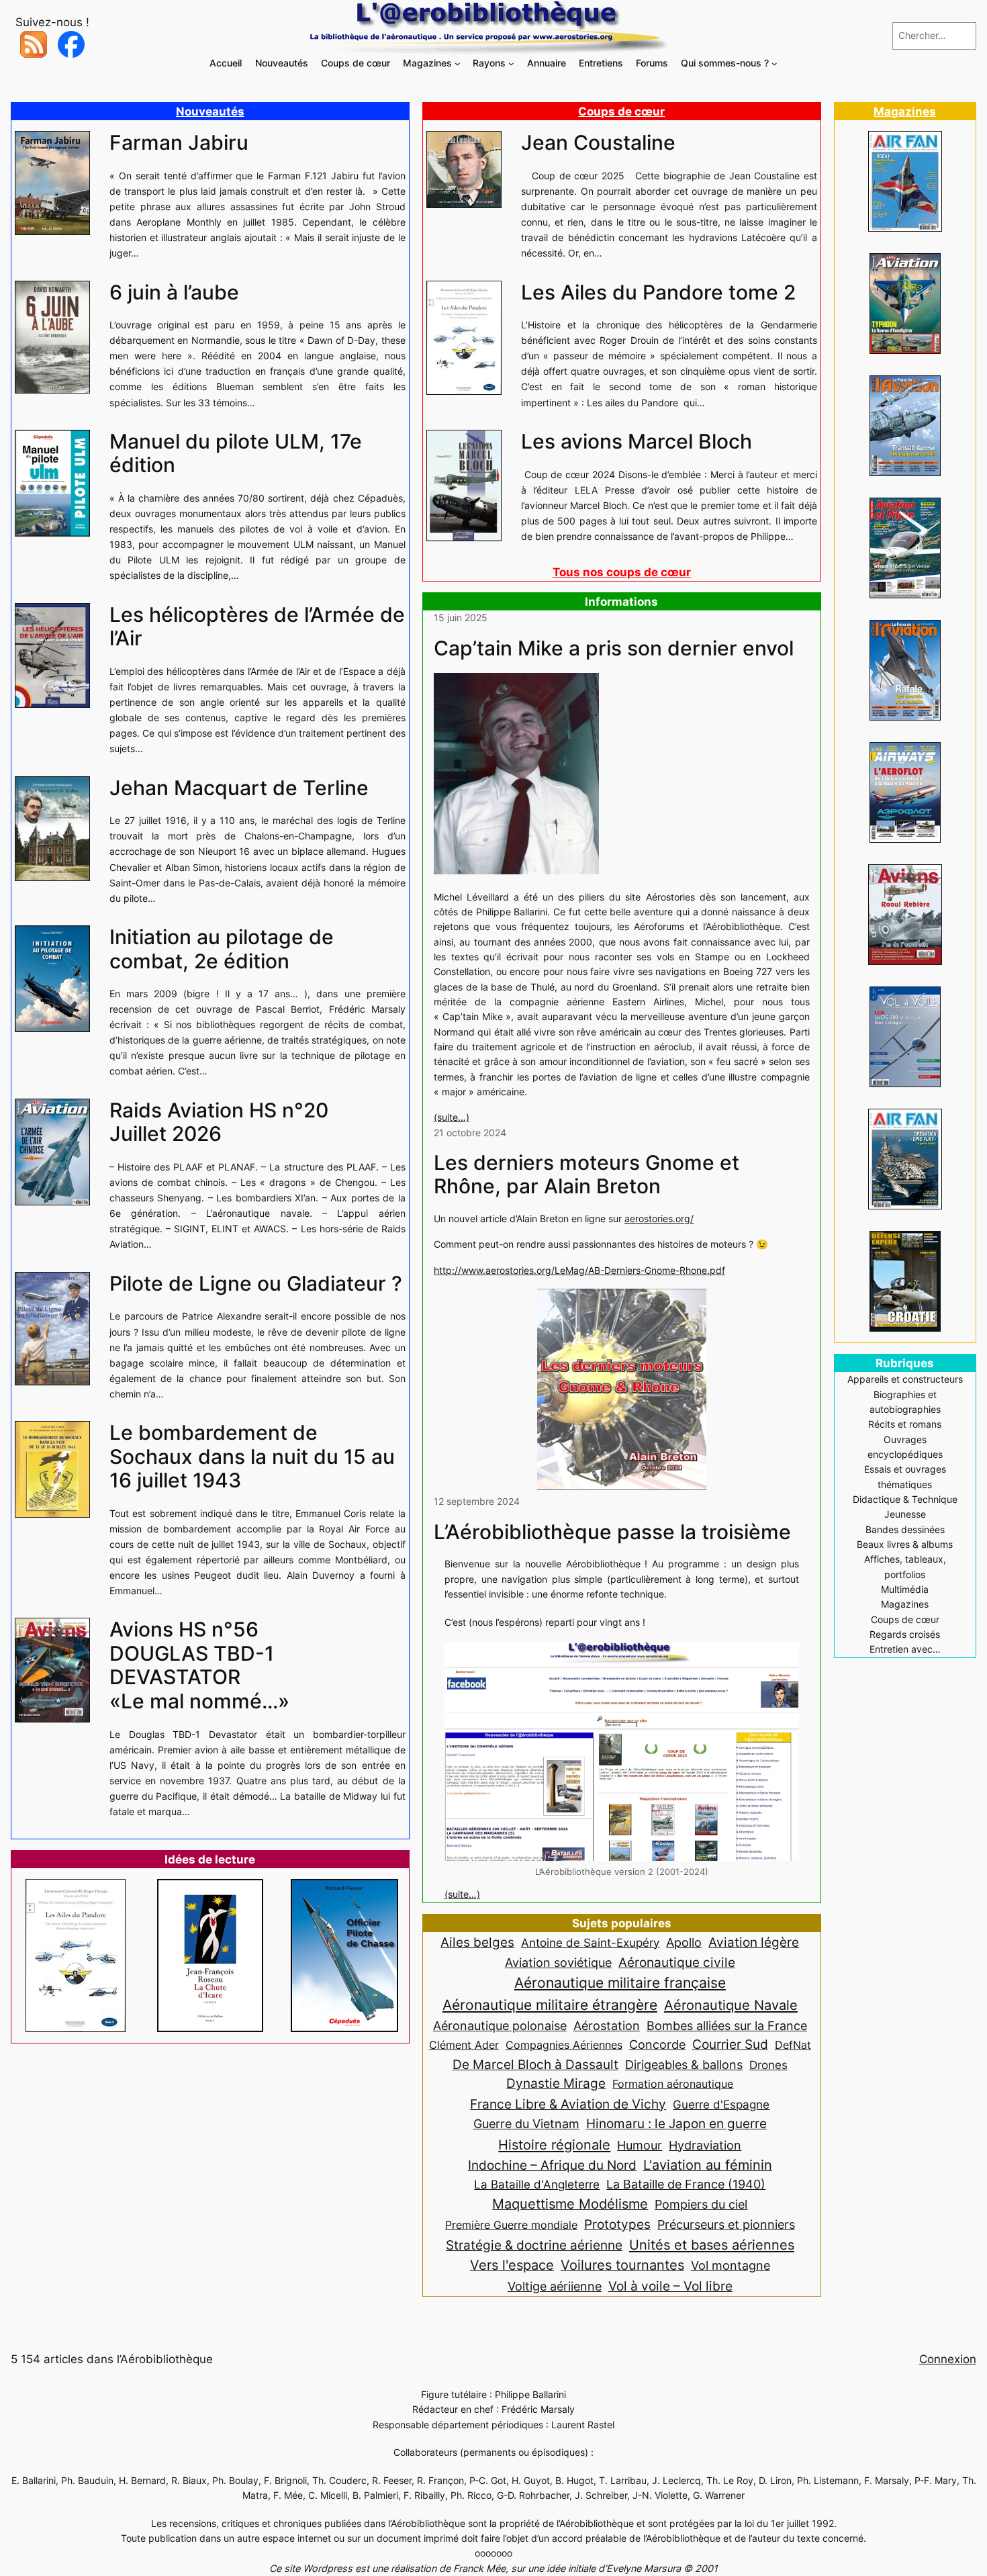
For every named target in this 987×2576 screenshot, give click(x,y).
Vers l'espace (512, 2265)
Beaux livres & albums (905, 1544)
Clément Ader (464, 2045)
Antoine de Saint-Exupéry (590, 1942)
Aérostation (607, 2026)
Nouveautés (210, 111)
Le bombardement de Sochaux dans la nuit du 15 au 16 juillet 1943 (252, 1457)
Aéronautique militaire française (620, 1983)
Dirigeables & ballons (684, 2065)
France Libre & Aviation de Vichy (568, 2104)
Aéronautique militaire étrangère (550, 2005)
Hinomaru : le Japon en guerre (676, 2123)
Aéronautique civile (677, 1962)
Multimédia (905, 1589)
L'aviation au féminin (708, 2165)
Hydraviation (705, 2145)
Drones (768, 2065)
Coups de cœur (621, 111)
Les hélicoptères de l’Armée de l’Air (257, 627)
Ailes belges (477, 1942)
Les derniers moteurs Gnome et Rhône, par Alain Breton (586, 1175)
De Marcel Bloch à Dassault (535, 2064)
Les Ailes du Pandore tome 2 (658, 292)
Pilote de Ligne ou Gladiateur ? (256, 1284)
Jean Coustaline (598, 143)
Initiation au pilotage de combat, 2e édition (222, 949)
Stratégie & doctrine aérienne (534, 2245)
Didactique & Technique (905, 1499)
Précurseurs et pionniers (726, 2224)
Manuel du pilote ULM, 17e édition (236, 454)
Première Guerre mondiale (511, 2225)
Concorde (657, 2044)
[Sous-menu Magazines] (458, 63)
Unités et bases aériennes (712, 2245)
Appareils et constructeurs (905, 1379)
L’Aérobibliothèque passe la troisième (612, 1532)
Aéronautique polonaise (500, 2026)
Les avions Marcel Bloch (637, 442)
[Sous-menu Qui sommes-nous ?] (774, 63)
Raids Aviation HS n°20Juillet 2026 (219, 1122)
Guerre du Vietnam (526, 2123)
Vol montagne (731, 2265)
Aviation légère (754, 1942)
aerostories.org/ (659, 1218)
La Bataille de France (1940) (686, 2184)
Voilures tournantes (622, 2265)
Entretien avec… (905, 1649)
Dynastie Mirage (556, 2083)
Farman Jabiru (179, 143)
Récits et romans (905, 1424)
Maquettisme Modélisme (570, 2204)
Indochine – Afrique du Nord (552, 2165)
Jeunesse (905, 1514)
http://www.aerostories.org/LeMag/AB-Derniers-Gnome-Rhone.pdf (579, 1270)
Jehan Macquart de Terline (239, 788)
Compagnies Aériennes (564, 2045)
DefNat (793, 2045)
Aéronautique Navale (731, 2005)
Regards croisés (905, 1634)
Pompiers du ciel (701, 2204)
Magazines (905, 111)
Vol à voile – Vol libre (670, 2286)
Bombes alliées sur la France (727, 2026)
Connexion (948, 2359)
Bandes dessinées (905, 1529)
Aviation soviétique (558, 1962)
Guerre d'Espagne (721, 2104)
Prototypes (617, 2224)
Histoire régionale (554, 2145)
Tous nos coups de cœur (622, 572)
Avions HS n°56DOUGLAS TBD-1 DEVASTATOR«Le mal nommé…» (199, 1665)
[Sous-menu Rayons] (511, 63)
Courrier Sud (730, 2044)
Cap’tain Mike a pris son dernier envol (614, 648)
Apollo (684, 1942)
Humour (640, 2145)
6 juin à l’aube (174, 292)
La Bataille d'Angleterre (537, 2184)
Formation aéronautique (673, 2084)
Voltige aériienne (555, 2286)
